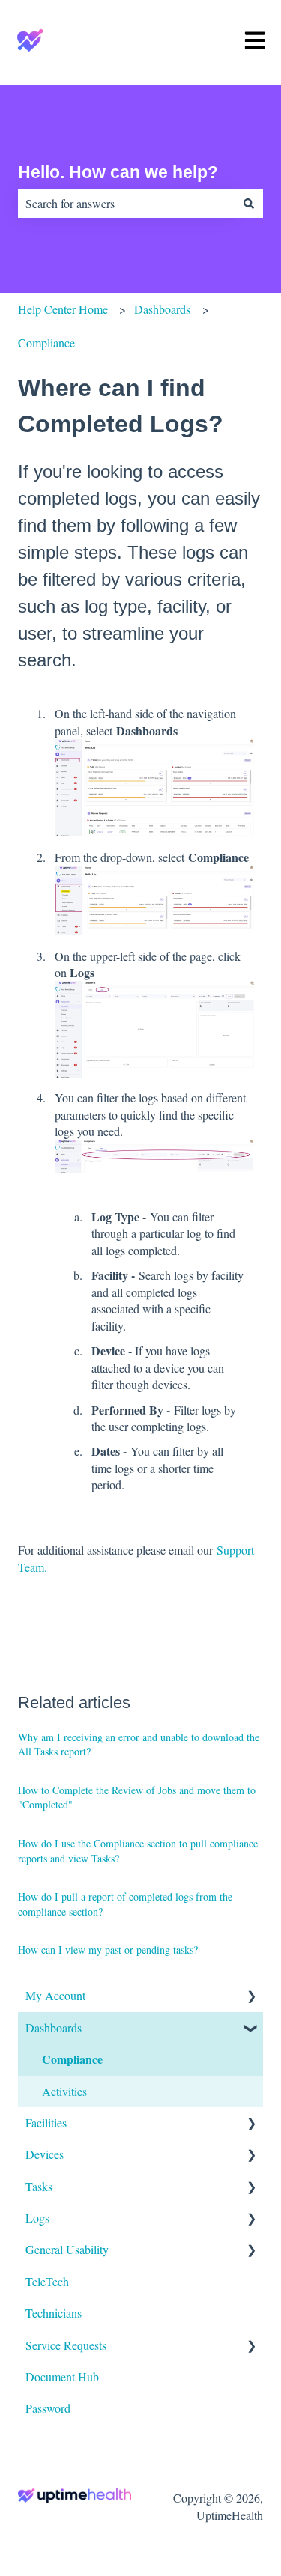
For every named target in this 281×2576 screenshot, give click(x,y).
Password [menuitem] (48, 2408)
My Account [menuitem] (55, 1995)
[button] (251, 1997)
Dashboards (162, 309)
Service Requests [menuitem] (66, 2345)
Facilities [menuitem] (46, 2123)
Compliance (46, 343)
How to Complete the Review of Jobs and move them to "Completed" (137, 1798)
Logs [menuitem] (37, 2218)
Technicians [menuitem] (54, 2313)
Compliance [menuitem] (72, 2059)
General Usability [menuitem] (67, 2249)
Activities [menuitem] (64, 2091)
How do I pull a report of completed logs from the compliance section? (125, 1904)
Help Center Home (63, 309)
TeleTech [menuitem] (47, 2281)
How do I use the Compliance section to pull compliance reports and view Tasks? (138, 1851)
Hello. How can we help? (118, 172)
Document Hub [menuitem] (62, 2376)
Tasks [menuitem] (39, 2186)
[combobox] (126, 204)
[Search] (249, 204)
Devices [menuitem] (45, 2154)
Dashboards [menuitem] (54, 2027)
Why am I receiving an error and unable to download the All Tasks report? (139, 1744)
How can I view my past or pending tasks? (108, 1950)
